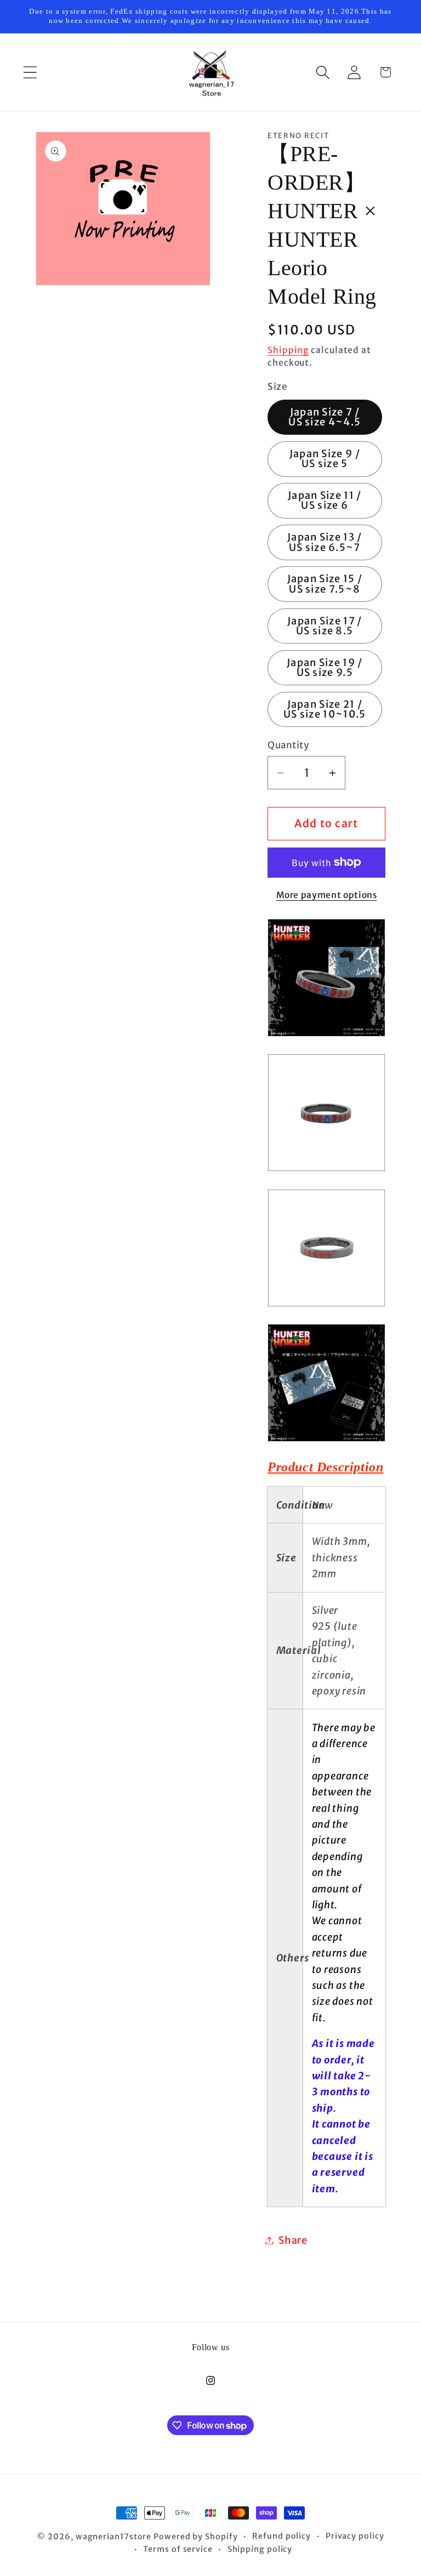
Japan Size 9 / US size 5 (325, 459)
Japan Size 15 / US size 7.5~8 (325, 584)
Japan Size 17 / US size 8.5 (325, 626)
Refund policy (281, 2536)
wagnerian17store (114, 2537)
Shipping (288, 350)
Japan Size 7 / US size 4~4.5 (325, 417)
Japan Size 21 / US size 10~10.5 (325, 709)
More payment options (327, 895)
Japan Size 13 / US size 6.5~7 (325, 542)
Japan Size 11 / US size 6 (325, 500)
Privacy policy (355, 2536)
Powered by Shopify (195, 2537)
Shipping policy (260, 2549)
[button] (30, 72)
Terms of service (178, 2549)
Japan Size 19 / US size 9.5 (325, 667)
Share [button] (293, 2240)
